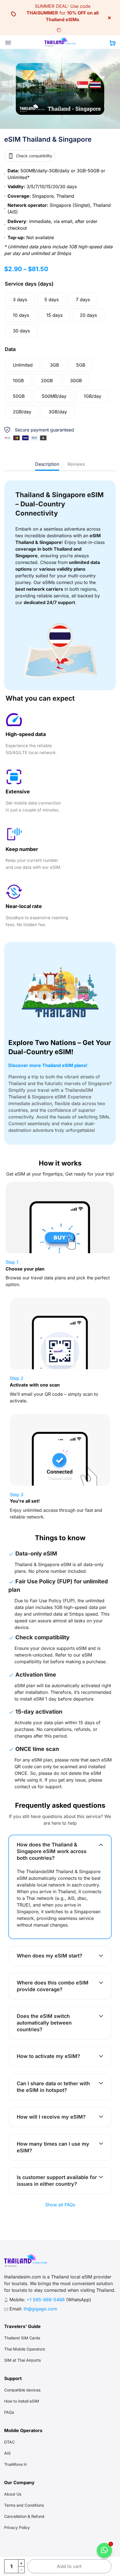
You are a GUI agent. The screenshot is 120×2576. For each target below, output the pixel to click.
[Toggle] (101, 1844)
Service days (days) (29, 284)
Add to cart (69, 2566)
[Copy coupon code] (59, 30)
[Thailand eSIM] (60, 42)
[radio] (20, 300)
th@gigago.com (40, 2309)
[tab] (47, 464)
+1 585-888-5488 (46, 2300)
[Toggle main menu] (8, 43)
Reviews (76, 464)
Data (10, 349)
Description (47, 464)
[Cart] (112, 44)
